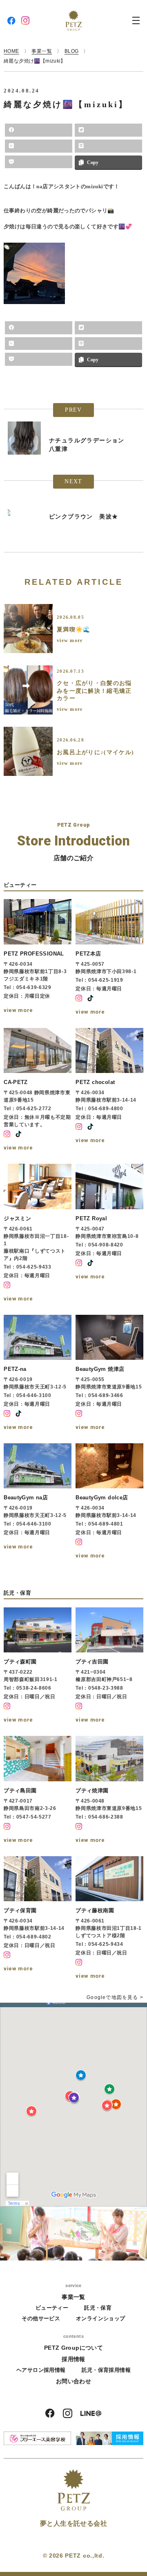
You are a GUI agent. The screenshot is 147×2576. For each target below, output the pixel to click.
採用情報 (73, 2359)
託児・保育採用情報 (106, 2370)
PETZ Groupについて (73, 2348)
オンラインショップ (101, 2318)
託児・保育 (98, 2308)
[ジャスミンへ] (38, 1234)
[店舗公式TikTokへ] (90, 998)
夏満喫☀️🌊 (74, 630)
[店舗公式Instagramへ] (79, 998)
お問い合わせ (73, 2381)
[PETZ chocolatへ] (109, 1091)
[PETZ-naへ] (38, 1374)
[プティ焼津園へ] (109, 1791)
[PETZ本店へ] (109, 958)
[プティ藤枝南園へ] (109, 1919)
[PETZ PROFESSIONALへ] (38, 958)
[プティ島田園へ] (38, 1791)
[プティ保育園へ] (38, 1919)
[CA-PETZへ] (38, 1091)
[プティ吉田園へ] (109, 1666)
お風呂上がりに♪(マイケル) (95, 752)
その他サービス (41, 2318)
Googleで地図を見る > (115, 1997)
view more (70, 640)
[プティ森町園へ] (38, 1666)
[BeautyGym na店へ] (38, 1502)
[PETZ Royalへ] (109, 1234)
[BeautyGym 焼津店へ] (109, 1374)
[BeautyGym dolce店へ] (109, 1502)
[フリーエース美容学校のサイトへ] (37, 2438)
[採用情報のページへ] (110, 2438)
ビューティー (52, 2308)
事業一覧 (73, 2297)
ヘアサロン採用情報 (41, 2370)
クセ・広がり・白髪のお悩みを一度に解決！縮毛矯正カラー (94, 691)
